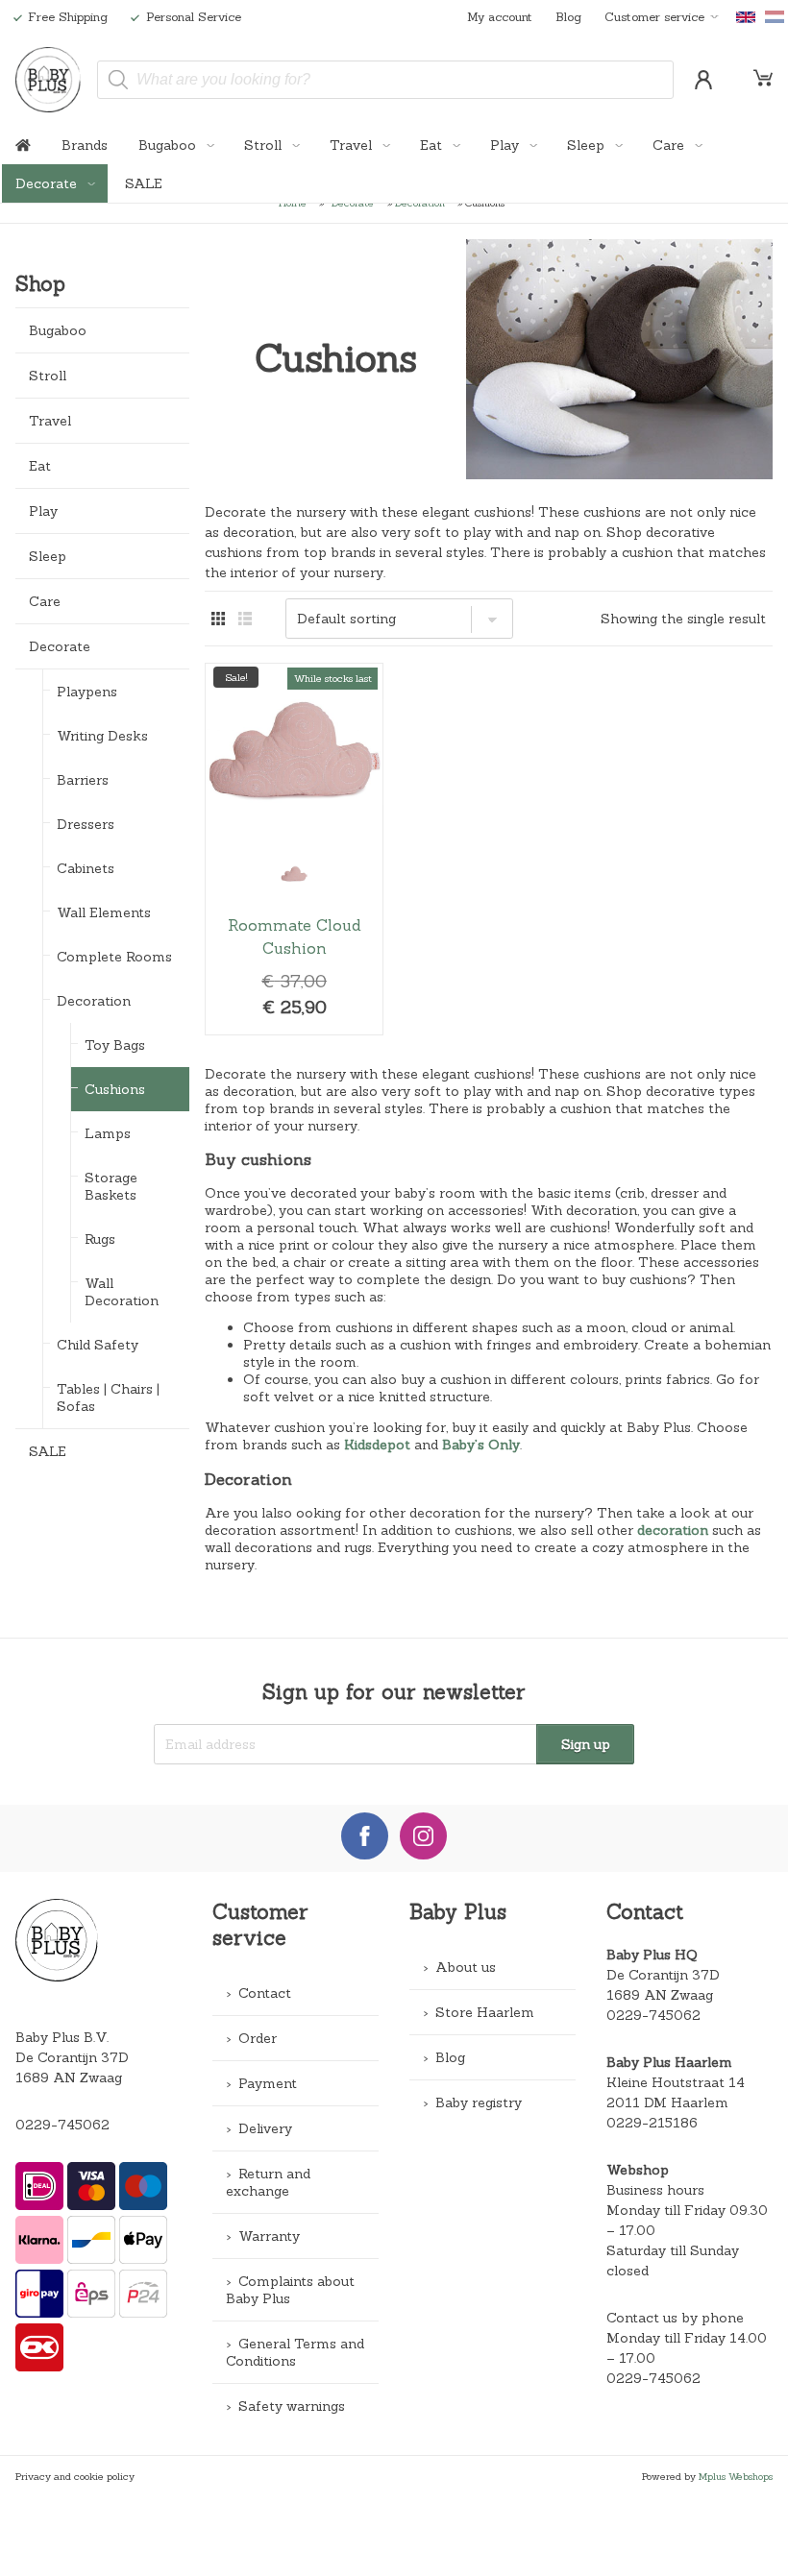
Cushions (115, 1089)
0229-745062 (62, 2125)
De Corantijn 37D (663, 1975)
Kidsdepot (377, 1445)
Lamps (108, 1133)
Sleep (588, 145)
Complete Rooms (114, 957)
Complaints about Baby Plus (290, 2290)
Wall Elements (104, 912)
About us (466, 1967)
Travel (353, 145)
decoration (673, 1530)
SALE (144, 183)
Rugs (100, 1239)
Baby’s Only (481, 1445)
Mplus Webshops (736, 2476)
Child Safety (98, 1345)
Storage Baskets (111, 1186)
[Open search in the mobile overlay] (385, 80)
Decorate (48, 183)
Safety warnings (292, 2406)
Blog (568, 16)
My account (500, 16)
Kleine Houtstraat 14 (676, 2082)
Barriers (83, 780)
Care (670, 145)
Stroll (265, 145)
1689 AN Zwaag (660, 1995)
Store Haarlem (485, 2012)
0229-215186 (652, 2123)
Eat (433, 145)
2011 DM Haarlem (667, 2102)
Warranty (269, 2236)
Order (258, 2038)
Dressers (86, 824)
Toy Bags (115, 1045)
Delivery (265, 2128)
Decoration (94, 1001)
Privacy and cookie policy (75, 2476)
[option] (294, 874)
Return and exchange (268, 2182)
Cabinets (86, 868)
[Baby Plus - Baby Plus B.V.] (49, 80)
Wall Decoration (122, 1292)
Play (506, 145)
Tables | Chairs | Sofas (108, 1397)
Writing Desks (102, 736)
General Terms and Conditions (295, 2352)
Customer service (654, 16)
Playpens (87, 692)
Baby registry (479, 2102)
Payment (268, 2083)
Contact (265, 1993)
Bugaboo (169, 145)
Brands (85, 145)
